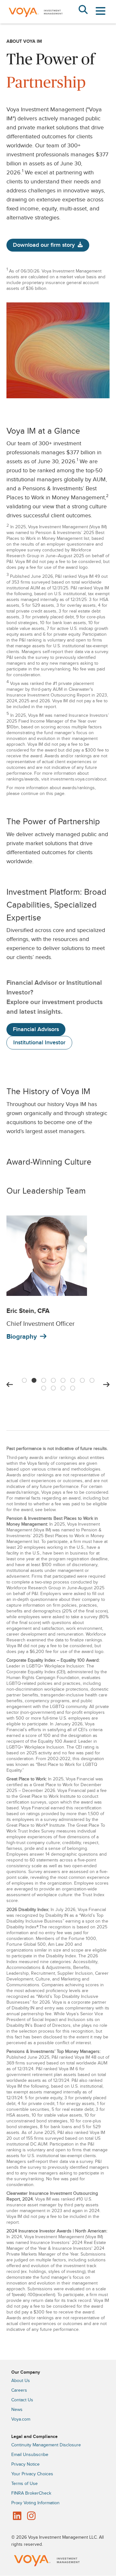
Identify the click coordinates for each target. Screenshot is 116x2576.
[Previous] (10, 1385)
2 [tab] (34, 1379)
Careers (19, 2390)
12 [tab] (72, 1387)
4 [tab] (53, 1379)
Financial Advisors (36, 1029)
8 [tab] (92, 1379)
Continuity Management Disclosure (46, 2445)
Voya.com (21, 2419)
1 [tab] (24, 1379)
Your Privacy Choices (32, 2474)
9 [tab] (43, 1387)
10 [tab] (53, 1387)
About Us (21, 2381)
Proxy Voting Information (35, 2503)
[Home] (35, 22)
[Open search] (83, 10)
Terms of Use (24, 2484)
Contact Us (22, 2400)
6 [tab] (72, 1379)
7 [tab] (82, 1379)
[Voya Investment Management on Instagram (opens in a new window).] (31, 2516)
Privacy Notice (25, 2464)
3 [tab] (43, 1379)
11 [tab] (63, 1387)
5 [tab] (63, 1379)
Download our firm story (44, 245)
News (17, 2410)
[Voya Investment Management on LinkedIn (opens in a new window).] (17, 2516)
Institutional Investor (39, 1043)
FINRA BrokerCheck (31, 2493)
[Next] (106, 1385)
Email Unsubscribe (30, 2455)
